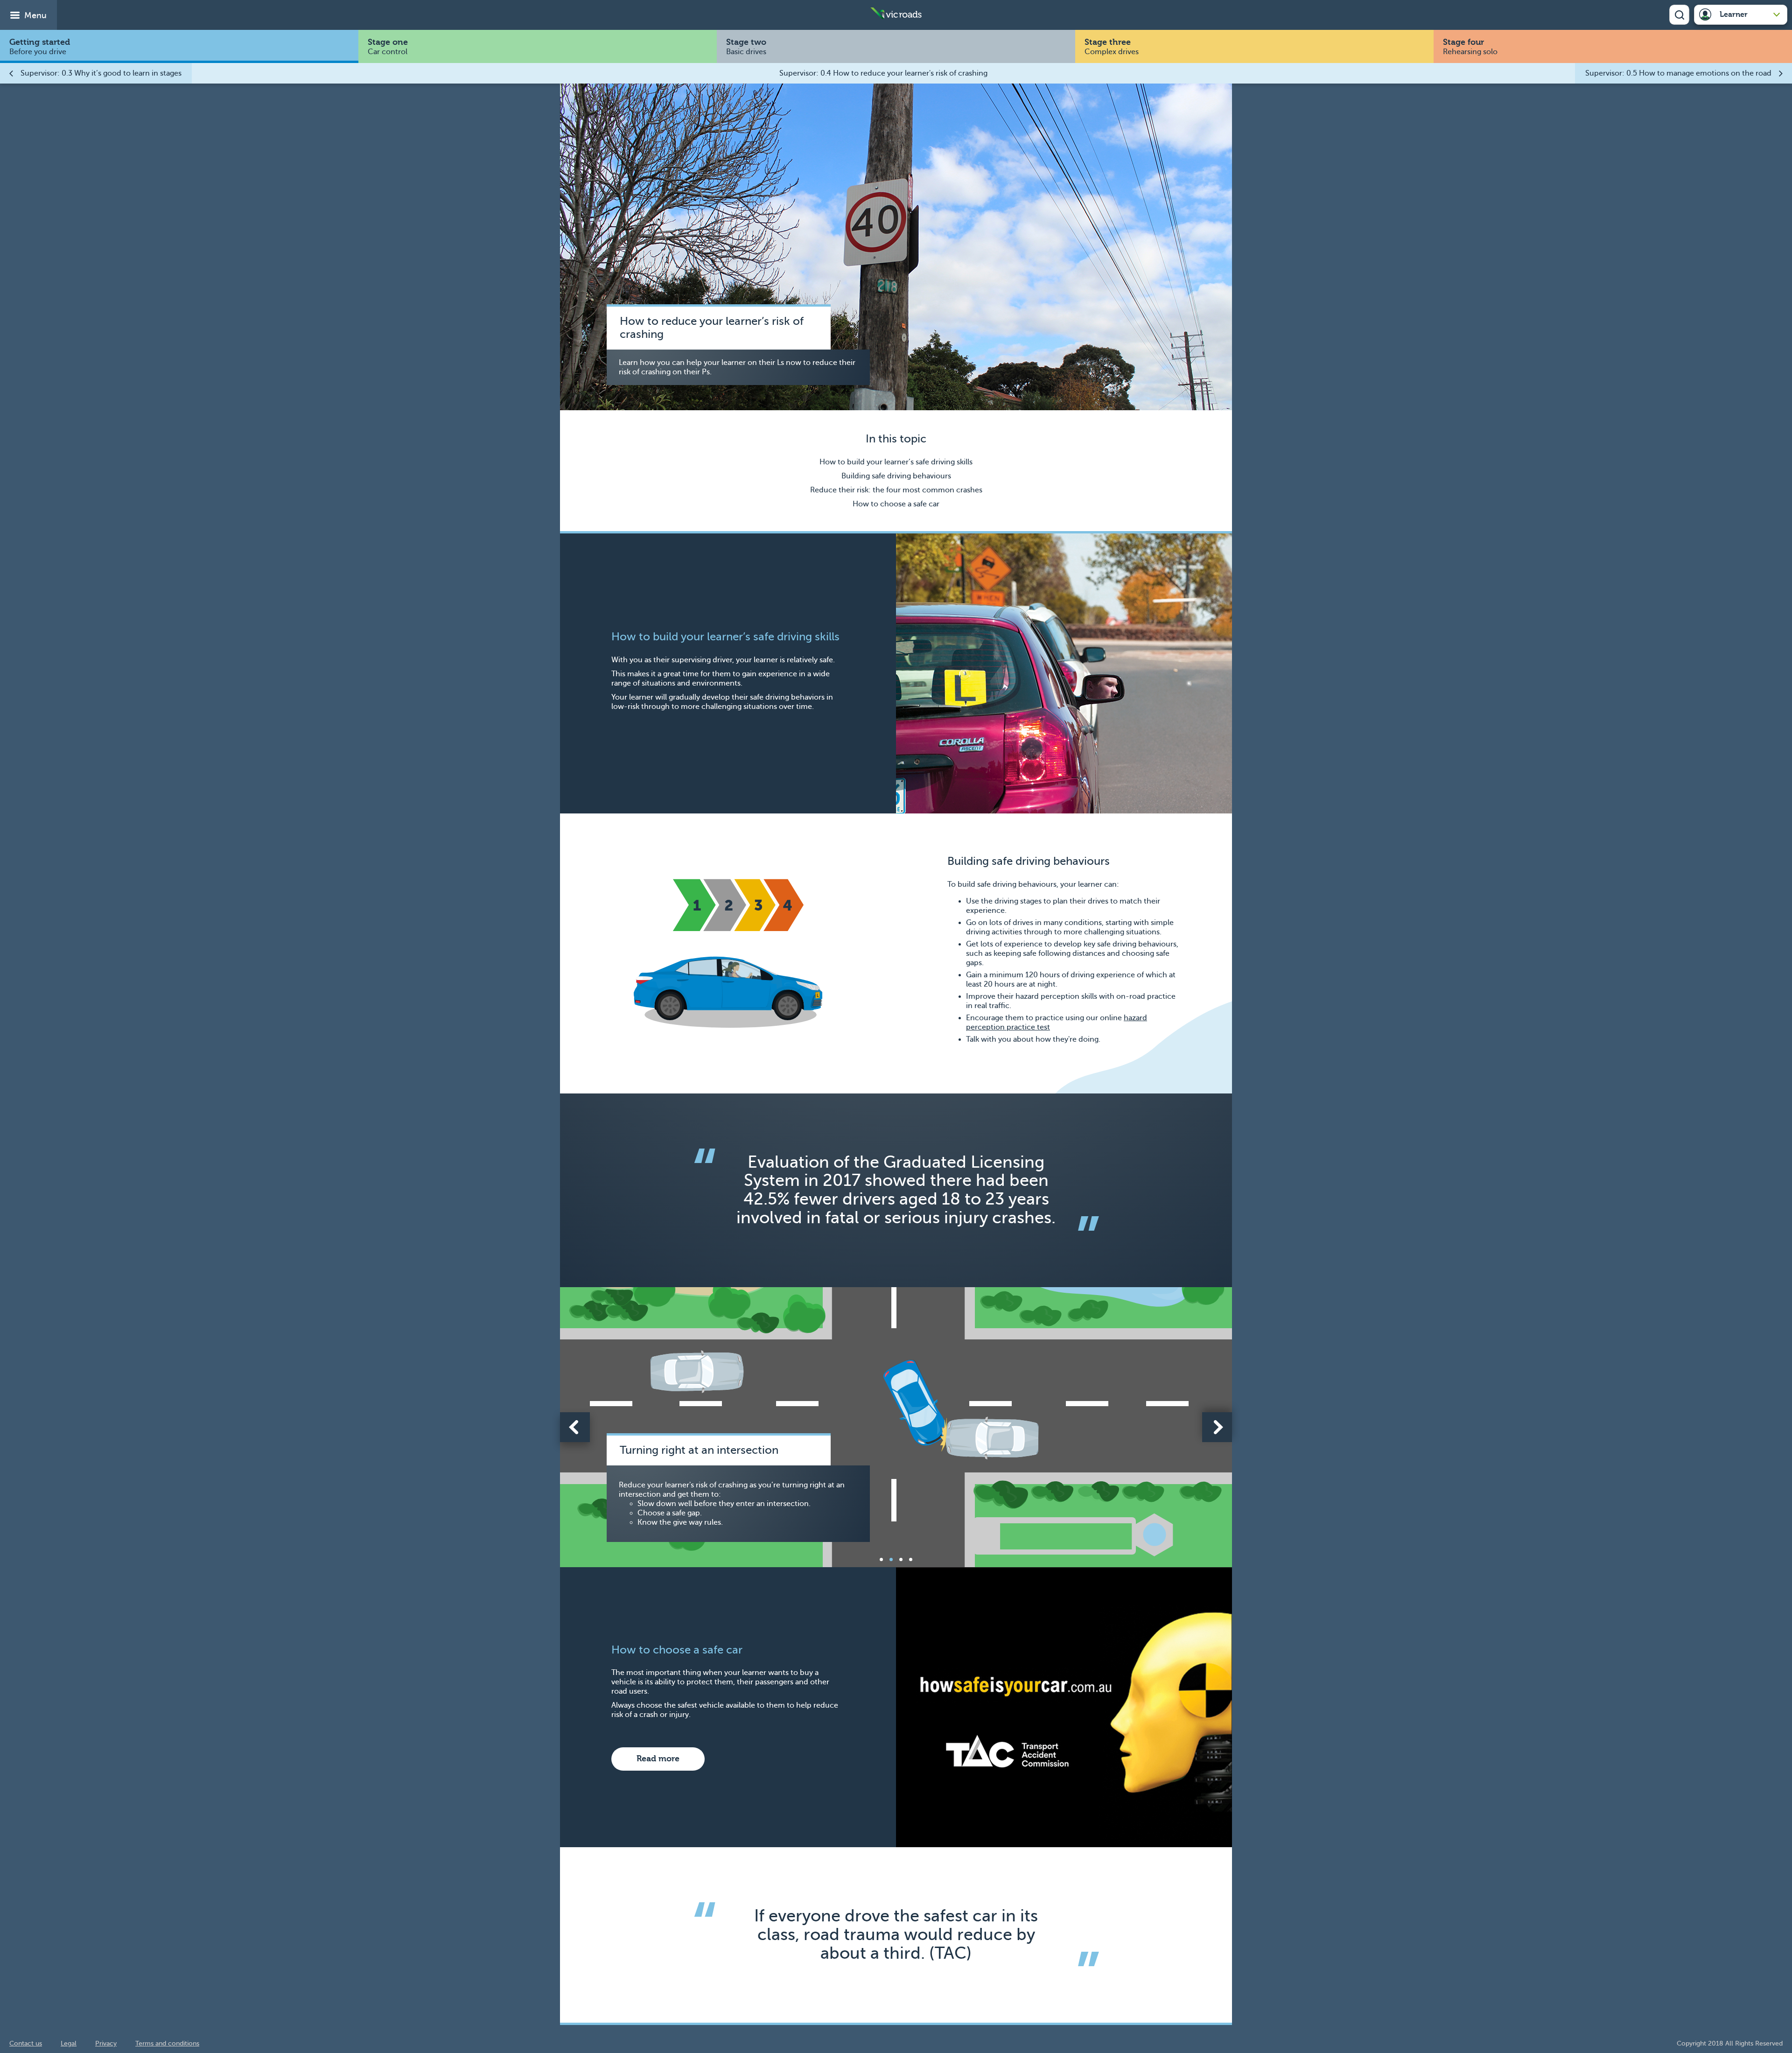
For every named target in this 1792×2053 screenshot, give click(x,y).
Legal (69, 2043)
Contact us (26, 2043)
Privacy (106, 2043)
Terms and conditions (167, 2043)
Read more (658, 1759)
